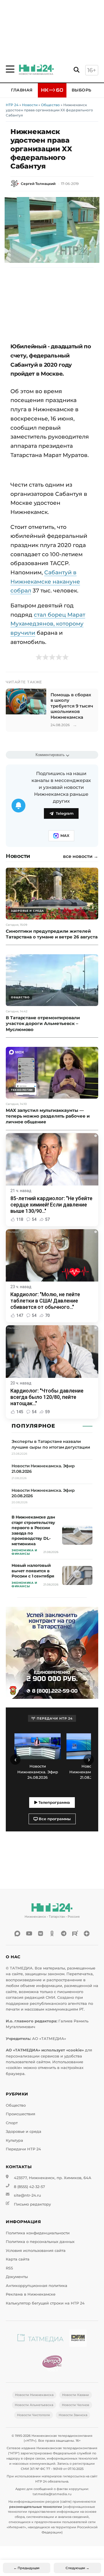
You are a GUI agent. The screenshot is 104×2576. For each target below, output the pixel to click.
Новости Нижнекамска (34, 2395)
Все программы (54, 1819)
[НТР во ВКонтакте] (40, 1934)
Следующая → (77, 2568)
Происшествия (21, 2114)
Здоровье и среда (24, 2132)
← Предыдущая (27, 2568)
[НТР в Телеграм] (64, 1934)
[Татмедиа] (40, 2339)
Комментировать (50, 755)
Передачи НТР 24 (23, 2149)
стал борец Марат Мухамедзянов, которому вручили (48, 624)
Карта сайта (18, 2259)
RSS (9, 2268)
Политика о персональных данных (40, 2242)
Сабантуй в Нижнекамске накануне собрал (45, 581)
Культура (14, 2140)
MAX (65, 836)
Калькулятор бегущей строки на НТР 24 (45, 2303)
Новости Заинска (73, 2415)
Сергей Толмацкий (38, 184)
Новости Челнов (76, 2405)
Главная (22, 90)
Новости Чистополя (34, 2415)
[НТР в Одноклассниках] (52, 1934)
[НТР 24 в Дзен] (87, 1934)
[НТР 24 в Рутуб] (75, 1934)
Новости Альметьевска (34, 2405)
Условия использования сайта (36, 2251)
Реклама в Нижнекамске (31, 2294)
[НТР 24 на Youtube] (29, 1934)
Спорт (12, 2123)
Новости (30, 105)
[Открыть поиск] (77, 70)
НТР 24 (12, 105)
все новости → (81, 856)
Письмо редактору (32, 2204)
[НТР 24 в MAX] (17, 1934)
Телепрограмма (54, 1803)
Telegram (65, 813)
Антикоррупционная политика (37, 2286)
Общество (50, 105)
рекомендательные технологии (36, 2507)
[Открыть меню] (10, 69)
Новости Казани (76, 2395)
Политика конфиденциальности (38, 2233)
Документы (17, 2277)
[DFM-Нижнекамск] (78, 2339)
